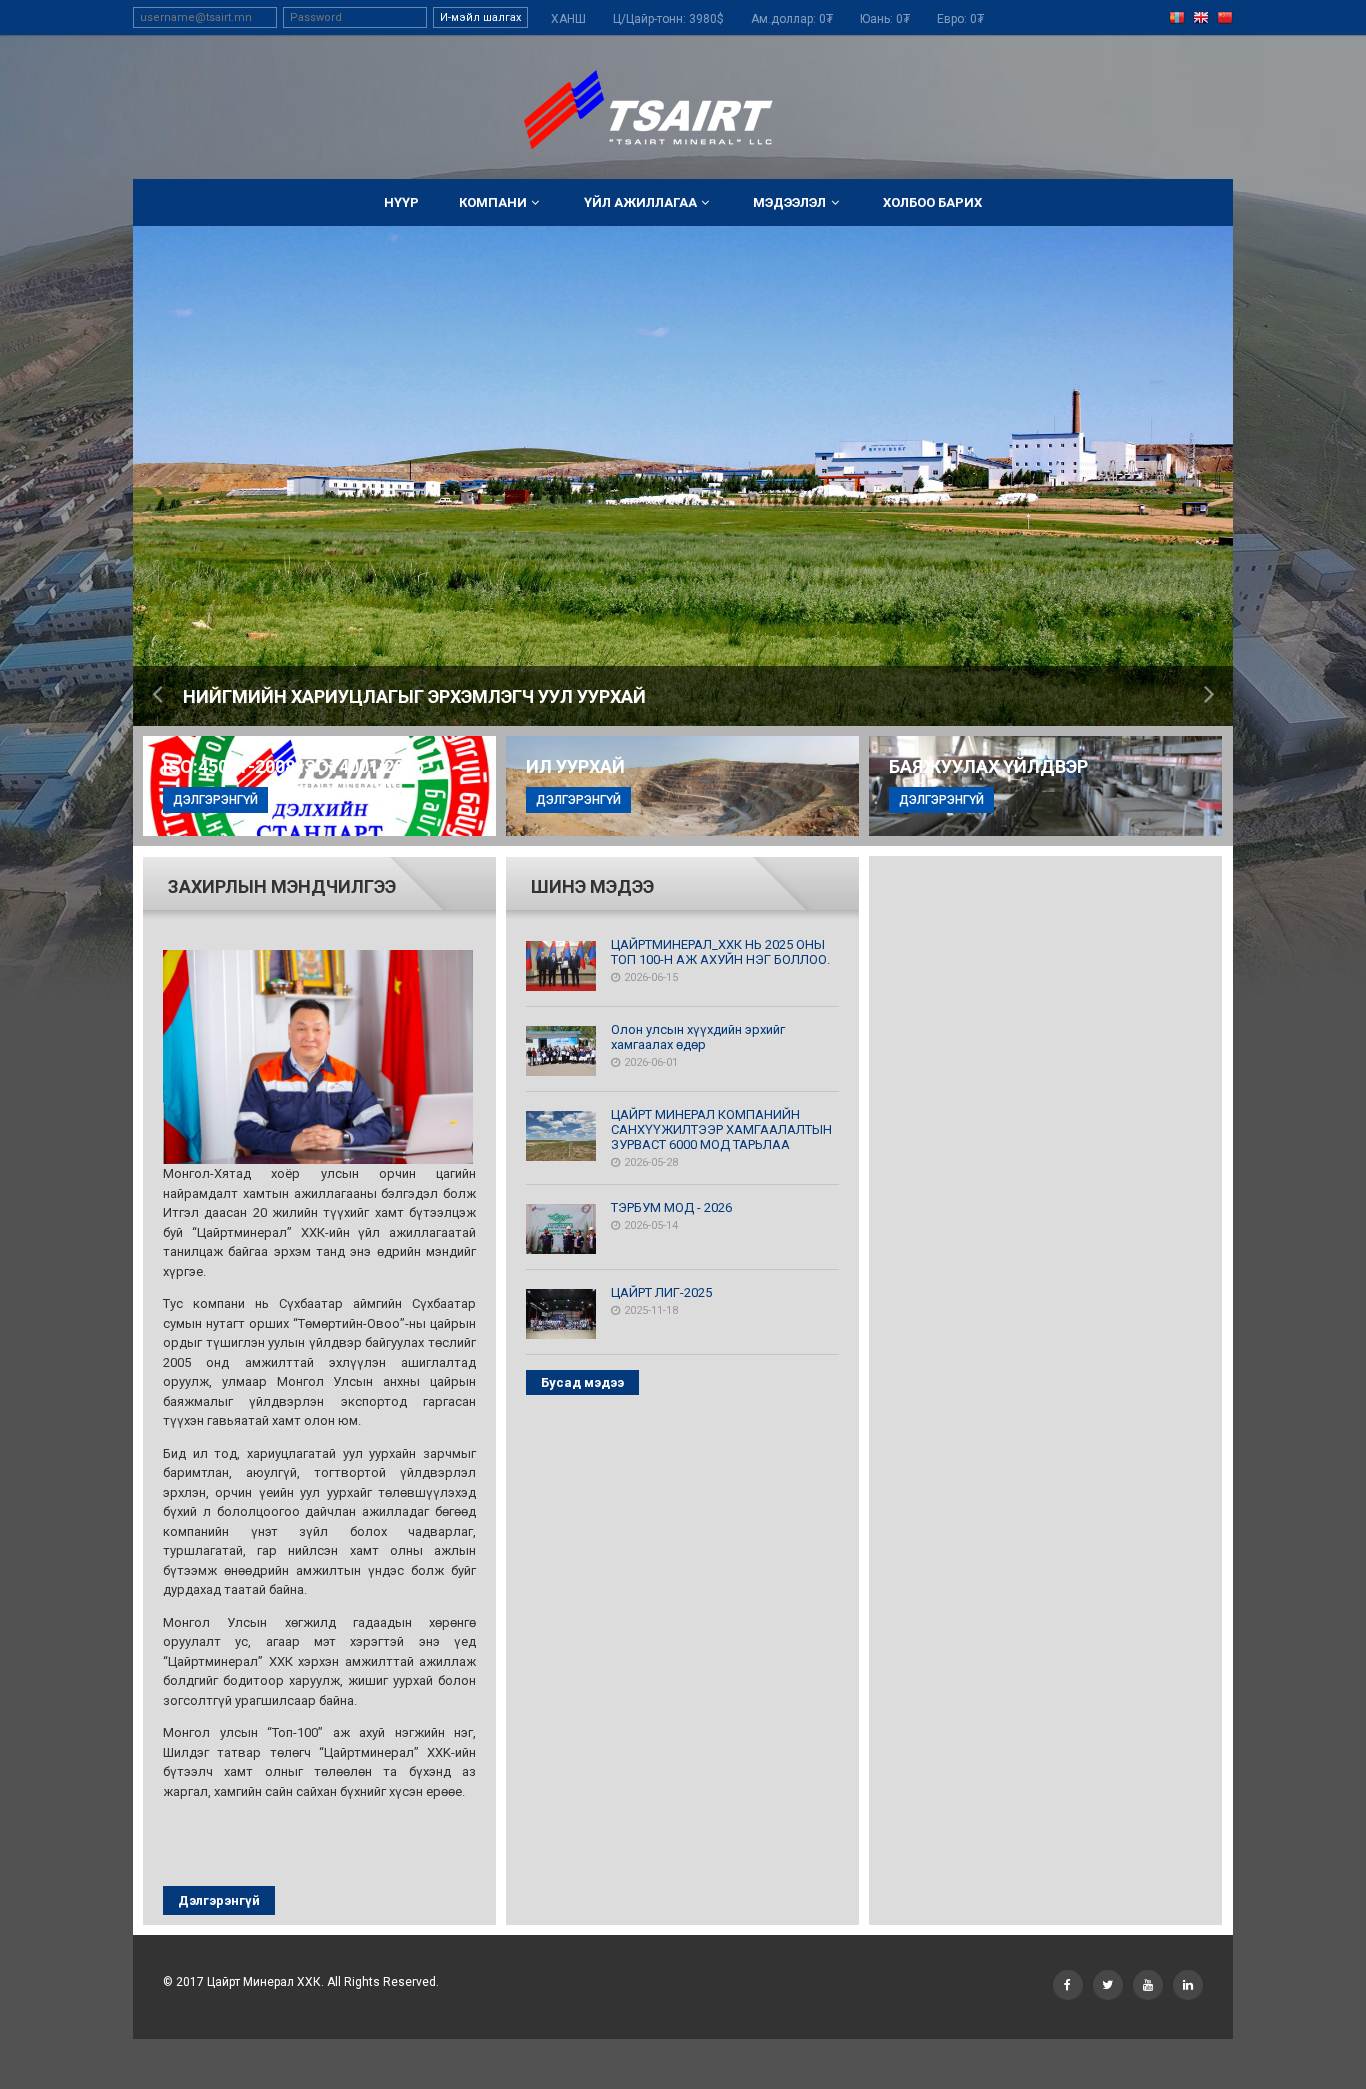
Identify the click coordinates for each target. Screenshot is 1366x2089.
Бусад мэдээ (582, 1382)
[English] (1201, 18)
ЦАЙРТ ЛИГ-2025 (661, 1292)
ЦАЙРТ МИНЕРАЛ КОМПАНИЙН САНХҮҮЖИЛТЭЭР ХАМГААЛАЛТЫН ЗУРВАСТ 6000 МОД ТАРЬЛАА (721, 1129)
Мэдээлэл (789, 202)
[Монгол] (1177, 18)
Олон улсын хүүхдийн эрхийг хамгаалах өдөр (698, 1037)
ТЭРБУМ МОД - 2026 (671, 1207)
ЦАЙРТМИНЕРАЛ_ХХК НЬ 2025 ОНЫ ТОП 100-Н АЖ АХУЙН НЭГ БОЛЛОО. (720, 952)
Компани (493, 202)
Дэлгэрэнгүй (219, 1900)
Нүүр (401, 202)
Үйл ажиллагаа (640, 202)
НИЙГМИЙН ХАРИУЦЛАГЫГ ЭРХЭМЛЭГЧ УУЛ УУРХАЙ (414, 696)
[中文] (1225, 18)
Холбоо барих (932, 202)
